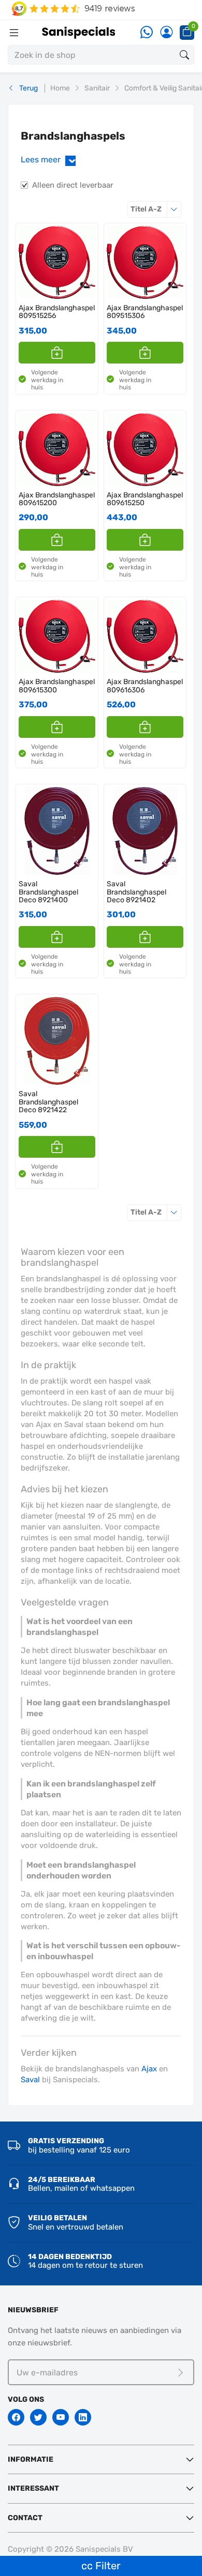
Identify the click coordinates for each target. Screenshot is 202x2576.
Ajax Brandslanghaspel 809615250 (145, 499)
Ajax (149, 2069)
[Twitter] (38, 2417)
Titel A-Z (156, 209)
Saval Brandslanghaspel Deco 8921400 (48, 892)
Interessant (33, 2488)
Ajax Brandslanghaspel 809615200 (57, 499)
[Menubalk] (14, 33)
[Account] (166, 33)
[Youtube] (61, 2417)
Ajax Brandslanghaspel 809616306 (145, 686)
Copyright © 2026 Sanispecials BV (70, 2549)
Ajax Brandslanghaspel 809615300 (57, 686)
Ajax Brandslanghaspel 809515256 (57, 312)
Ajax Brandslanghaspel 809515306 (145, 312)
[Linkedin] (83, 2417)
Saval (30, 2080)
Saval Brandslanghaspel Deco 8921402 (136, 892)
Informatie (31, 2459)
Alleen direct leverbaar (73, 185)
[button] (57, 353)
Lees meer (50, 160)
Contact (25, 2518)
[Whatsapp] (147, 33)
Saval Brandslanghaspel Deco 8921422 (48, 1102)
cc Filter (101, 2566)
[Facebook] (16, 2417)
